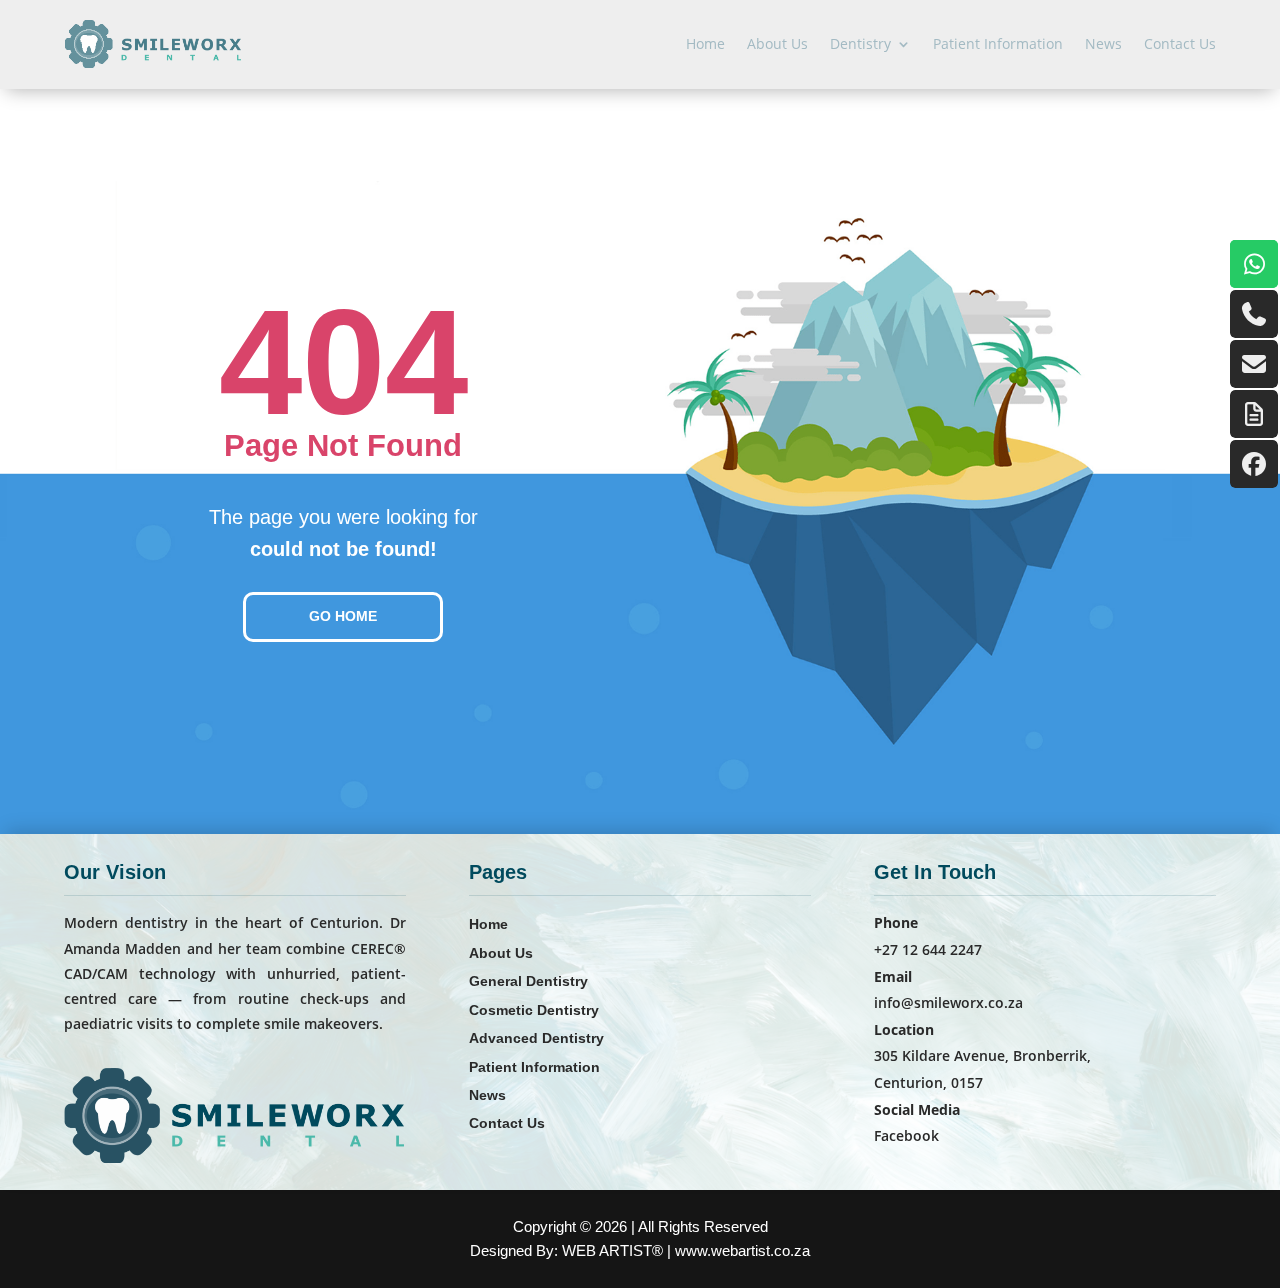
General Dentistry (528, 981)
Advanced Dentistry (536, 1038)
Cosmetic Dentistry (534, 1010)
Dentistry (860, 43)
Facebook (906, 1135)
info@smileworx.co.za (948, 1002)
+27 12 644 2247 (928, 949)
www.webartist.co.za (742, 1250)
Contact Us (1180, 43)
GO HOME (343, 616)
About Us (777, 43)
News (1103, 43)
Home (705, 43)
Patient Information (998, 43)
